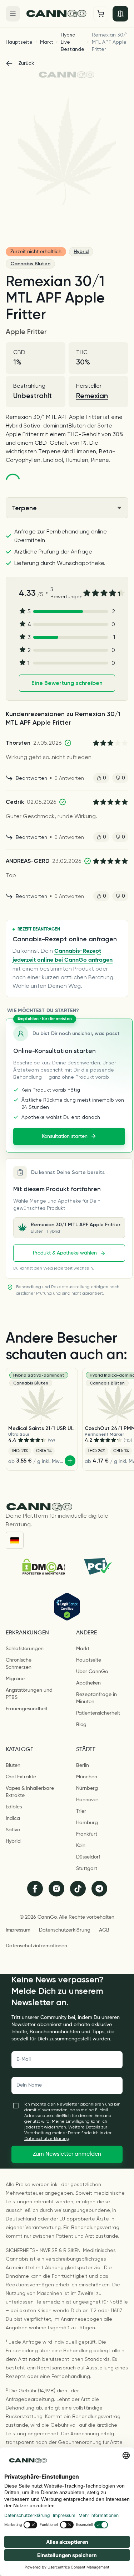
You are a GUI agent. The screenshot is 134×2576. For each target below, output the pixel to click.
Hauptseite (19, 42)
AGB (104, 1930)
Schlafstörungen (25, 1649)
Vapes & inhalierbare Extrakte (30, 1792)
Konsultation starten (65, 1136)
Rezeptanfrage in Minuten (96, 1698)
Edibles (14, 1807)
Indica (13, 1818)
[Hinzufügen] (70, 1461)
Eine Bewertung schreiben (67, 683)
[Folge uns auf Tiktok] (78, 1889)
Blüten (13, 1765)
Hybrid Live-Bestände (73, 42)
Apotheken (88, 1683)
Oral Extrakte (21, 1777)
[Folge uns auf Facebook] (35, 1889)
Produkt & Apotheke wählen (65, 1253)
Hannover (87, 1800)
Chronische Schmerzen (19, 1664)
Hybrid (81, 252)
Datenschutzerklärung (65, 1930)
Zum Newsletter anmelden (67, 2154)
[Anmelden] (120, 14)
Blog (81, 1725)
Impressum (18, 1930)
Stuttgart (87, 1869)
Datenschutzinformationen (36, 1946)
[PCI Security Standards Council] (97, 1566)
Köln (81, 1846)
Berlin (83, 1765)
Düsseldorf (88, 1857)
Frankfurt (87, 1834)
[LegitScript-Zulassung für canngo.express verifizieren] (67, 1607)
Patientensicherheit (98, 1713)
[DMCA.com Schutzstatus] (44, 1567)
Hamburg (87, 1823)
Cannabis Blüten (30, 264)
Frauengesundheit (27, 1709)
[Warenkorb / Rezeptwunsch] (101, 14)
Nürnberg (87, 1788)
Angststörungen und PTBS (29, 1694)
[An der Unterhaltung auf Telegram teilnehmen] (99, 1889)
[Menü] (13, 14)
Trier (81, 1811)
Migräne (15, 1679)
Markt (47, 42)
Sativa (13, 1830)
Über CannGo (92, 1672)
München (87, 1777)
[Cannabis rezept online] (57, 13)
